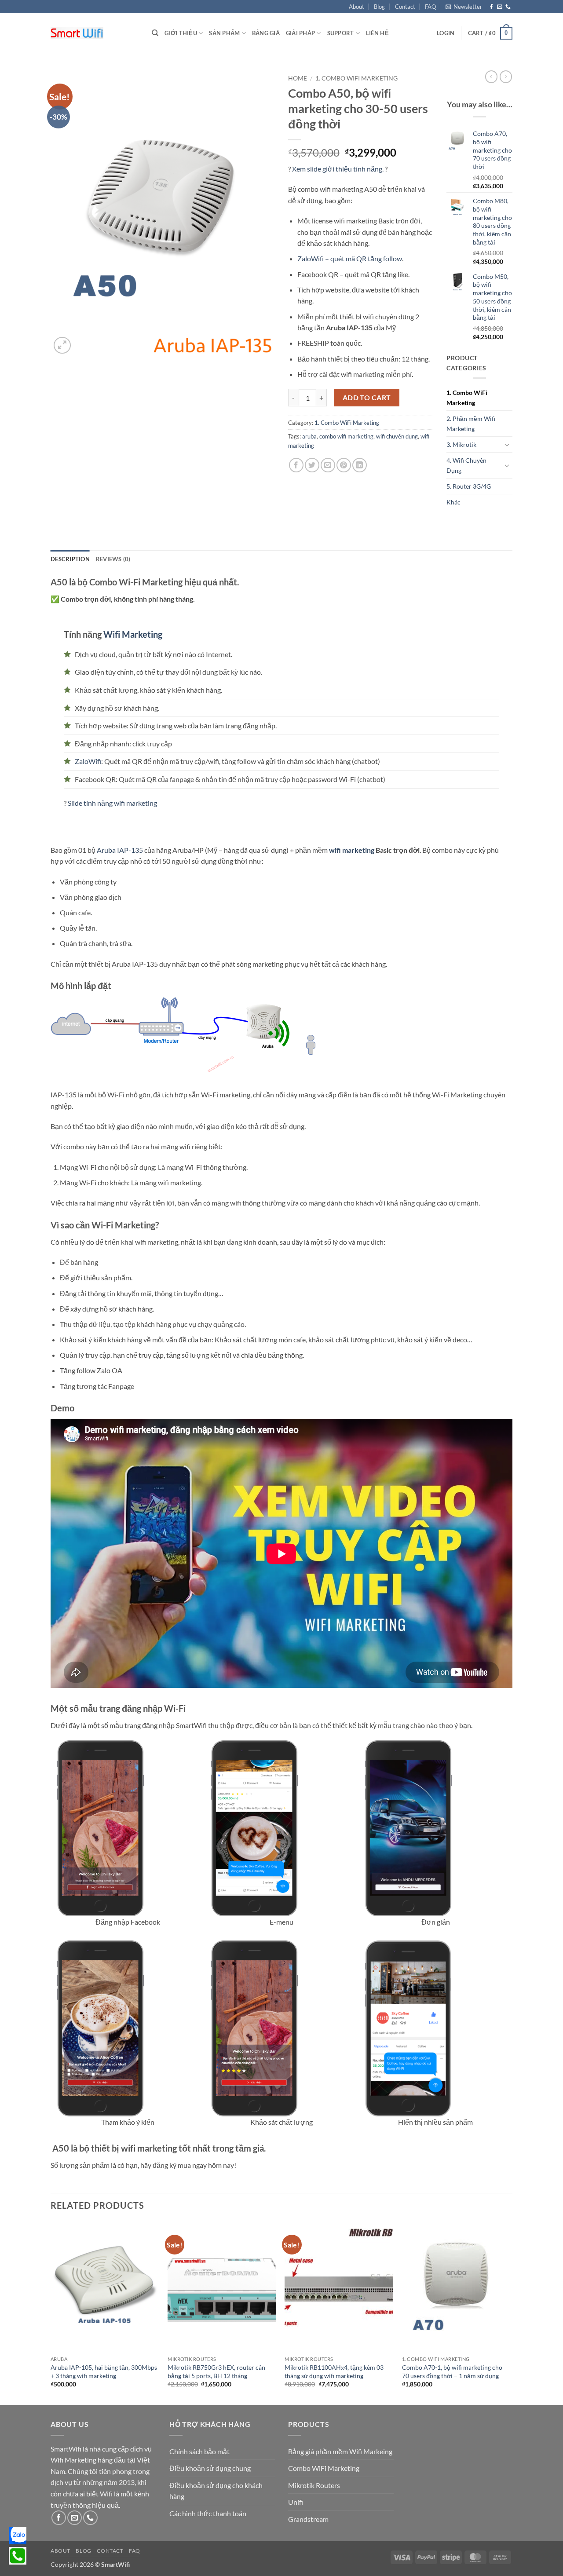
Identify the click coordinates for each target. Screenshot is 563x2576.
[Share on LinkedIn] (360, 465)
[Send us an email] (500, 7)
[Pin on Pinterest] (344, 465)
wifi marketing (352, 850)
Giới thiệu (181, 33)
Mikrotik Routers (314, 2485)
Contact (405, 7)
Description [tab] (70, 559)
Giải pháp (300, 33)
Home (298, 78)
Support (341, 33)
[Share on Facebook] (296, 465)
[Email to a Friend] (328, 465)
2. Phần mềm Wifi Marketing (471, 424)
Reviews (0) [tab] (113, 559)
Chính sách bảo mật (199, 2451)
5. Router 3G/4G (469, 486)
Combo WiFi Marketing (324, 2468)
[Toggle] (507, 445)
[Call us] (508, 7)
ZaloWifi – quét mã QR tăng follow (350, 258)
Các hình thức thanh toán (208, 2513)
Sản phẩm (224, 33)
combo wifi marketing (346, 436)
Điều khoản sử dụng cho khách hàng (216, 2491)
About (356, 7)
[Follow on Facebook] (491, 7)
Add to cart (367, 398)
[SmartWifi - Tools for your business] (95, 33)
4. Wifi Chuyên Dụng (466, 465)
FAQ (430, 7)
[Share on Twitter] (312, 465)
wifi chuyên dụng (397, 436)
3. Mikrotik (461, 444)
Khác (453, 502)
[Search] (155, 33)
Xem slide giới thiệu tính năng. (338, 169)
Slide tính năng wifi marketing (112, 803)
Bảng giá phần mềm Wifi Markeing (340, 2451)
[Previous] (51, 2312)
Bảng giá (266, 33)
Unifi (296, 2502)
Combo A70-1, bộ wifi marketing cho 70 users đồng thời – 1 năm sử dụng (452, 2371)
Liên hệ (377, 33)
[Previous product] (506, 77)
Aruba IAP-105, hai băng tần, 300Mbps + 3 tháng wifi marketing (104, 2371)
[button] (464, 7)
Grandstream (308, 2519)
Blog (379, 7)
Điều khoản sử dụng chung (210, 2468)
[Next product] (491, 77)
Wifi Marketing (133, 634)
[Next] (510, 2312)
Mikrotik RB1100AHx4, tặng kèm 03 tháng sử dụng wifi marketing (334, 2371)
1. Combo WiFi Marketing (356, 78)
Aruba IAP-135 (120, 850)
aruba (309, 436)
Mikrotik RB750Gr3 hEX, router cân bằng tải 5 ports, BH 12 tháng (216, 2371)
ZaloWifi (88, 761)
